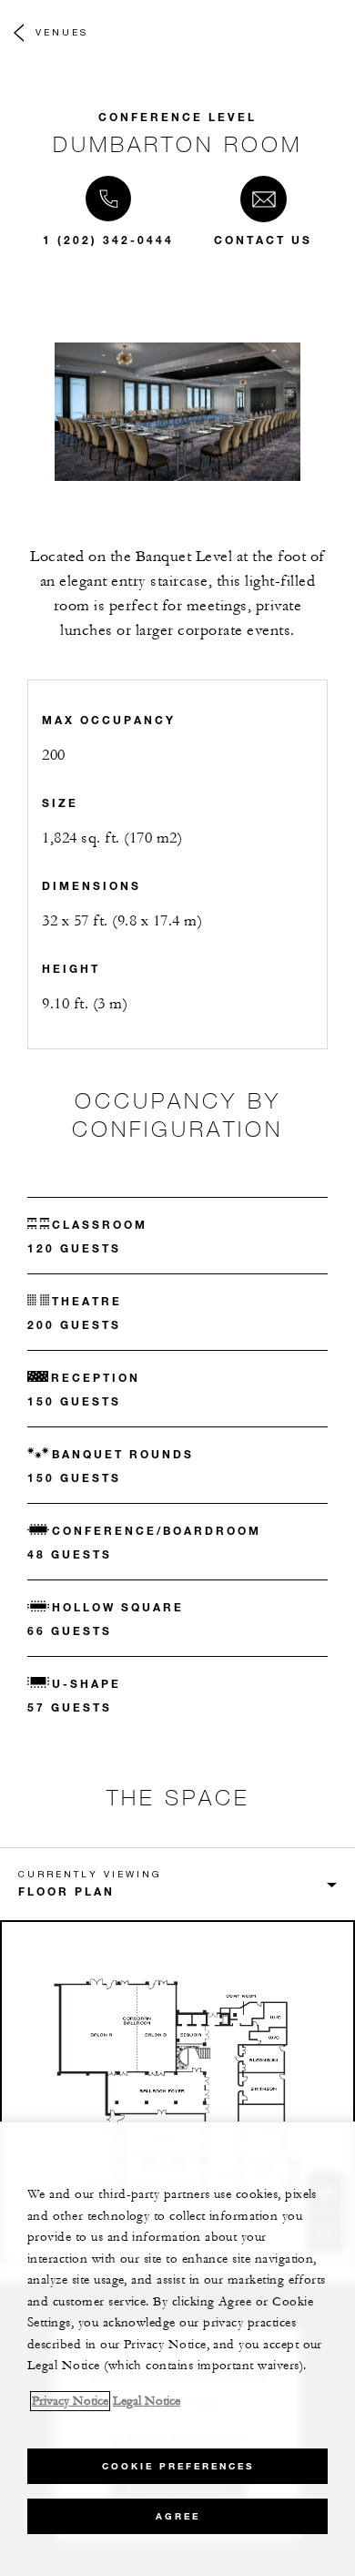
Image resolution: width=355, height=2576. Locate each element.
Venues (62, 32)
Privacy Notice (70, 2401)
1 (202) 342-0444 (108, 240)
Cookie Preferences (178, 2466)
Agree (178, 2516)
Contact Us (263, 240)
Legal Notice (147, 2401)
